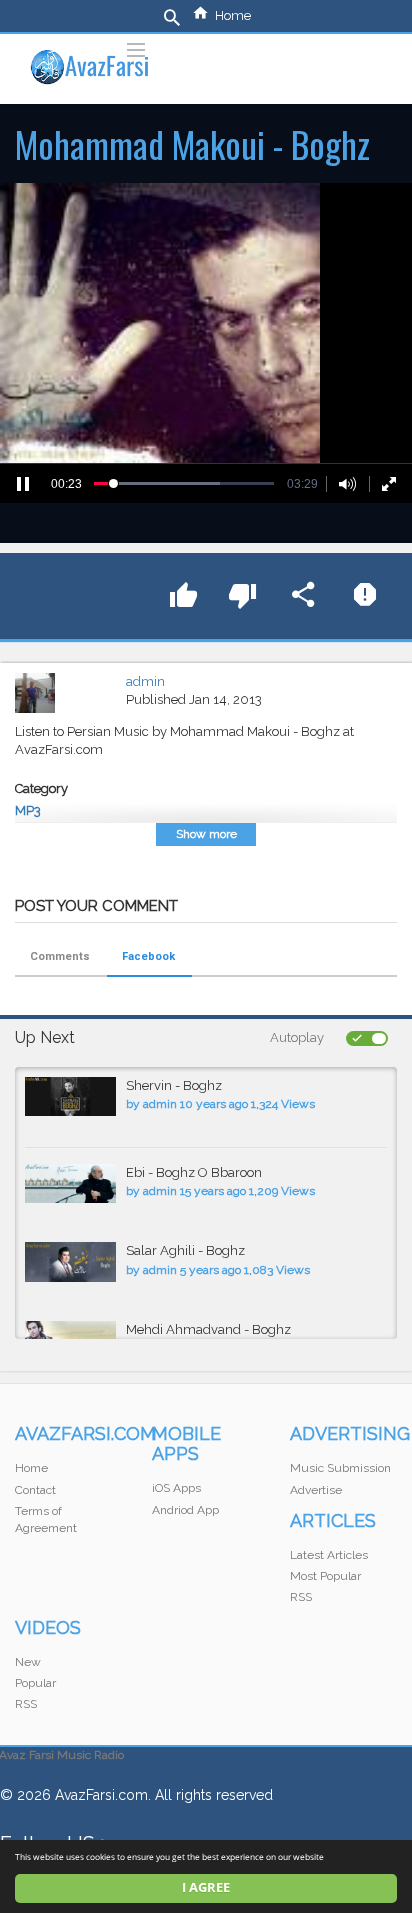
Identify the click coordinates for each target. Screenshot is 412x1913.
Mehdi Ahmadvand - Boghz (208, 1329)
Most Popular (325, 1576)
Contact (35, 1490)
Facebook (148, 956)
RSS (301, 1597)
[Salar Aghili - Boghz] (70, 1261)
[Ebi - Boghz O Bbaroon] (70, 1183)
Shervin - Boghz (174, 1085)
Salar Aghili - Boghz (185, 1250)
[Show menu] (136, 48)
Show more (206, 834)
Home (233, 15)
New (28, 1662)
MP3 (28, 810)
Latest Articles (329, 1555)
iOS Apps (176, 1488)
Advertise (316, 1490)
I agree (206, 1887)
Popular (35, 1683)
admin (145, 681)
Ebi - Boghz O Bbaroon (194, 1172)
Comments (60, 956)
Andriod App (185, 1510)
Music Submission (340, 1468)
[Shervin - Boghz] (70, 1096)
